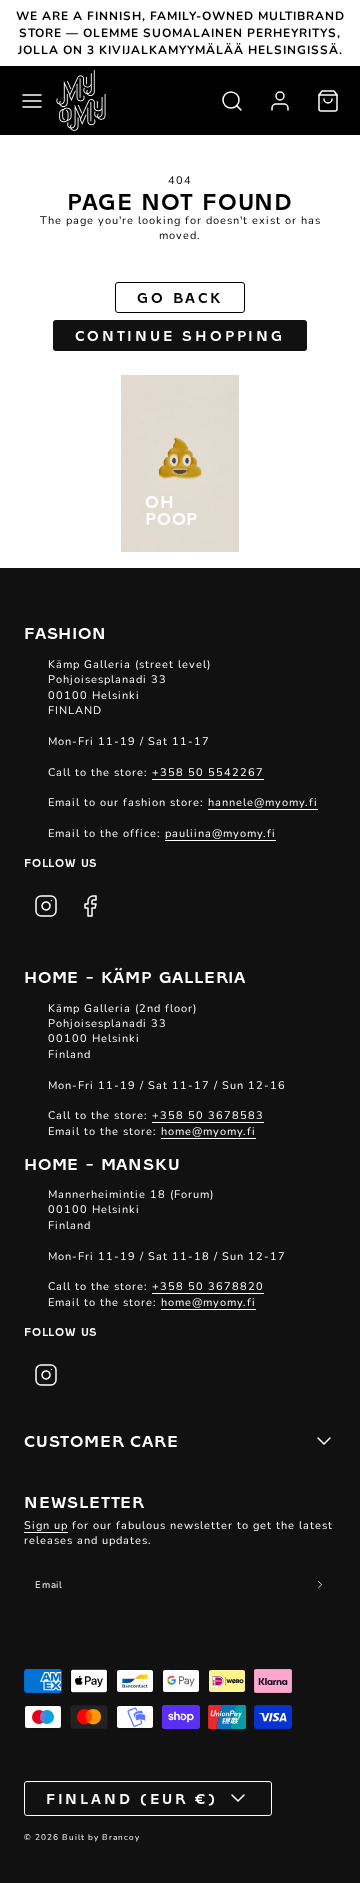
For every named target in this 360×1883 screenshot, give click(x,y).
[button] (32, 101)
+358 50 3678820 (208, 1286)
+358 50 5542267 (208, 772)
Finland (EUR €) (132, 1798)
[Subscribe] (320, 1585)
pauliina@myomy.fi (220, 833)
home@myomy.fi (208, 1131)
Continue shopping (180, 335)
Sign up (46, 1525)
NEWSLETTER (84, 1501)
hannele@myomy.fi (263, 802)
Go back (180, 297)
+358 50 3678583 (208, 1115)
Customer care (101, 1440)
